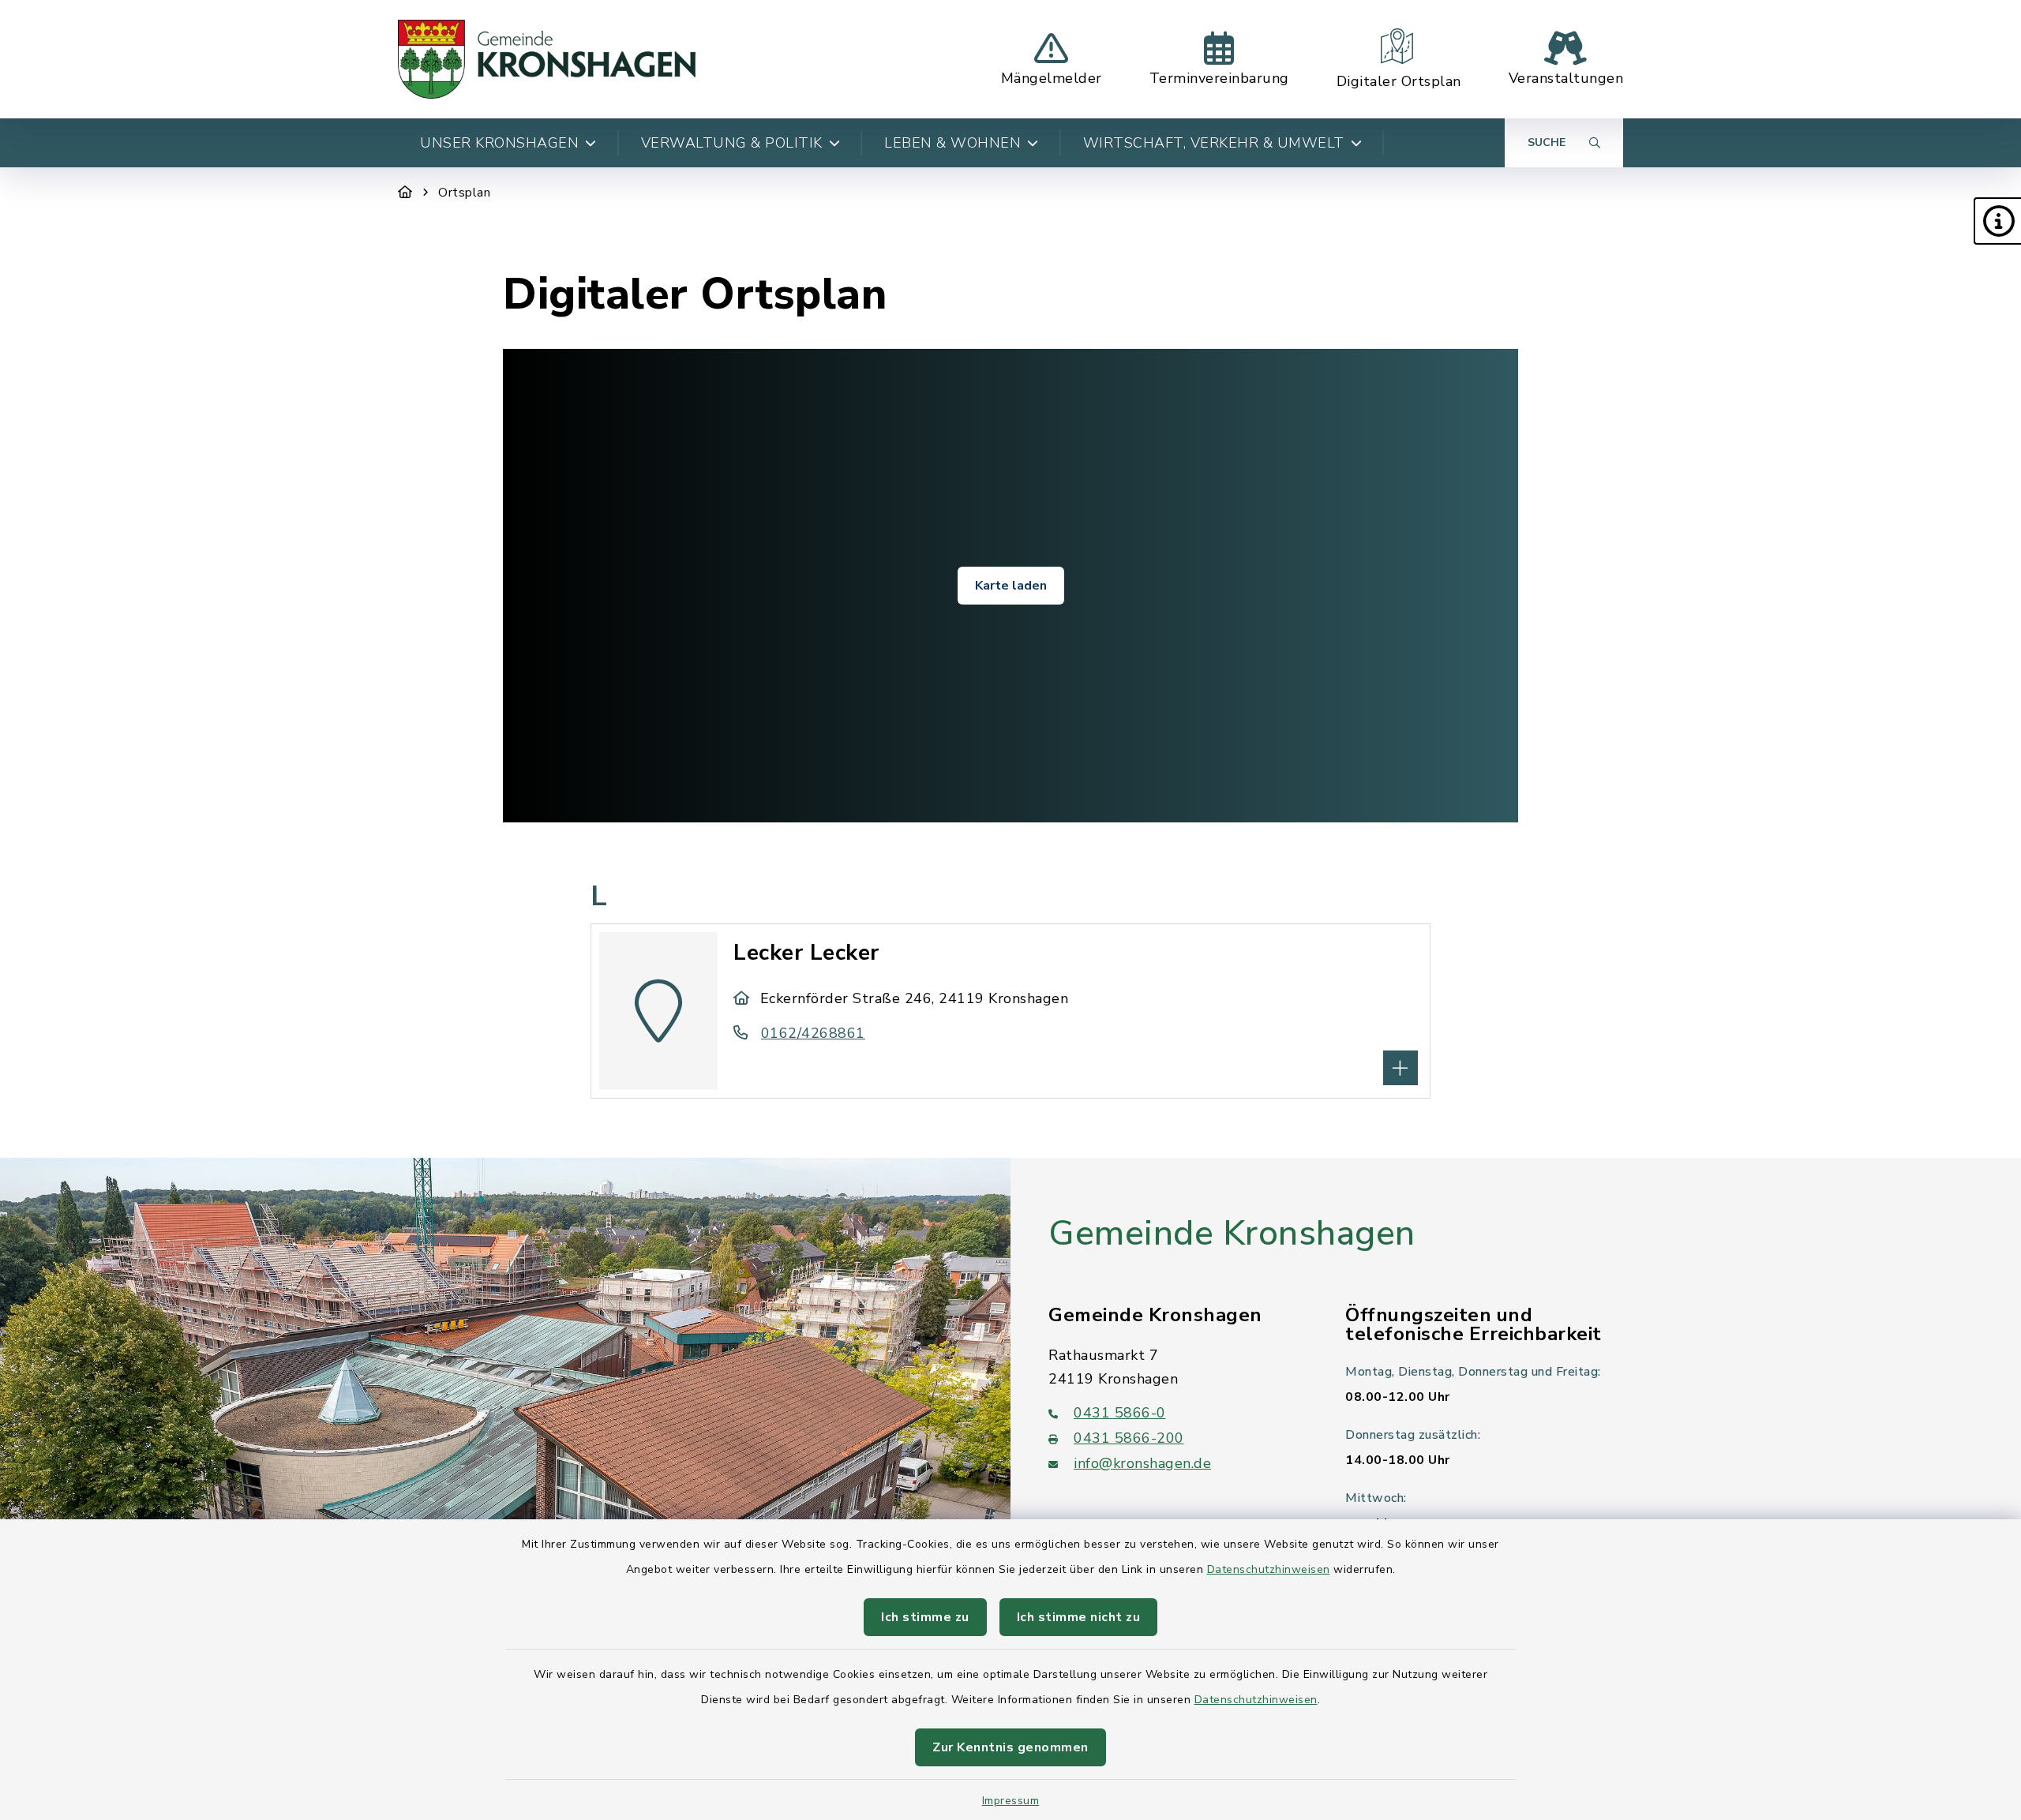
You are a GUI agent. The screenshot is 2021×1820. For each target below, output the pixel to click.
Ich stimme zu (925, 1617)
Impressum (1011, 1801)
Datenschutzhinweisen (1269, 1569)
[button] (1997, 221)
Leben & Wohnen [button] (952, 143)
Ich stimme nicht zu (1079, 1617)
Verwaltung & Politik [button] (732, 143)
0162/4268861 (813, 1033)
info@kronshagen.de (1142, 1463)
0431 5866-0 (1120, 1413)
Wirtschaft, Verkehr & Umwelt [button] (1214, 143)
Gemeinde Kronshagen (1232, 1234)
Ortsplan (464, 193)
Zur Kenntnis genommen (1010, 1747)
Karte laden (1011, 586)
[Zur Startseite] (405, 193)
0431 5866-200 (1129, 1438)
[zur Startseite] (547, 59)
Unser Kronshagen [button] (499, 143)
